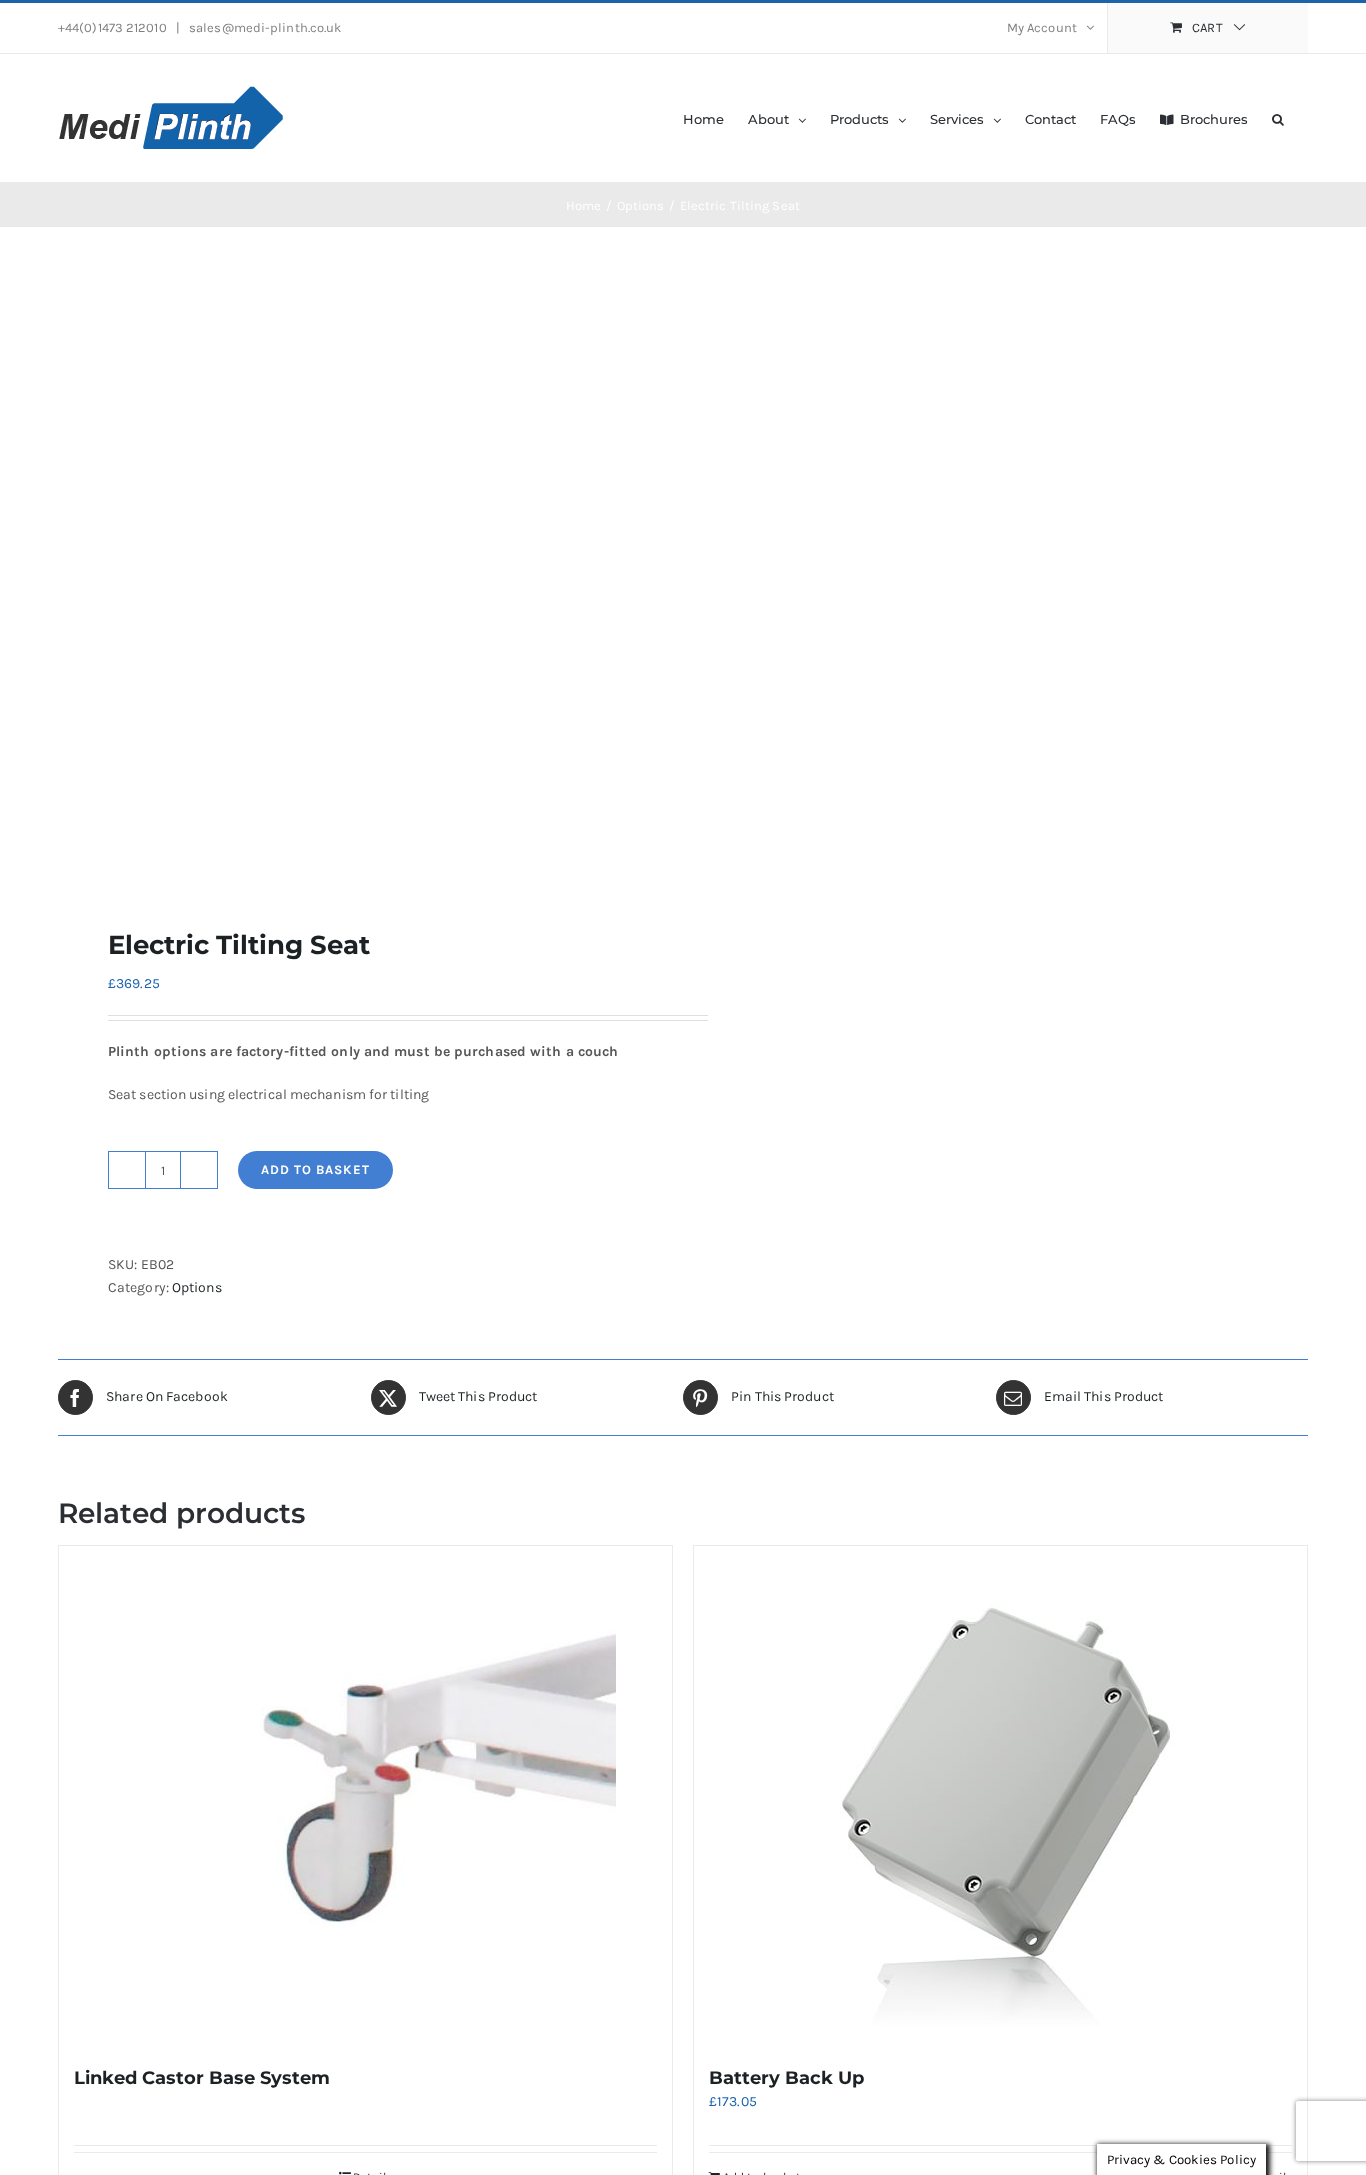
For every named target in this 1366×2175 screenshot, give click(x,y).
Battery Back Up (786, 2078)
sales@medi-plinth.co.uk (263, 27)
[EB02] (358, 577)
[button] (1278, 118)
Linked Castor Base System (202, 2078)
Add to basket (315, 1169)
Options (197, 1287)
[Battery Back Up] (1000, 1796)
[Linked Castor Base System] (365, 1796)
